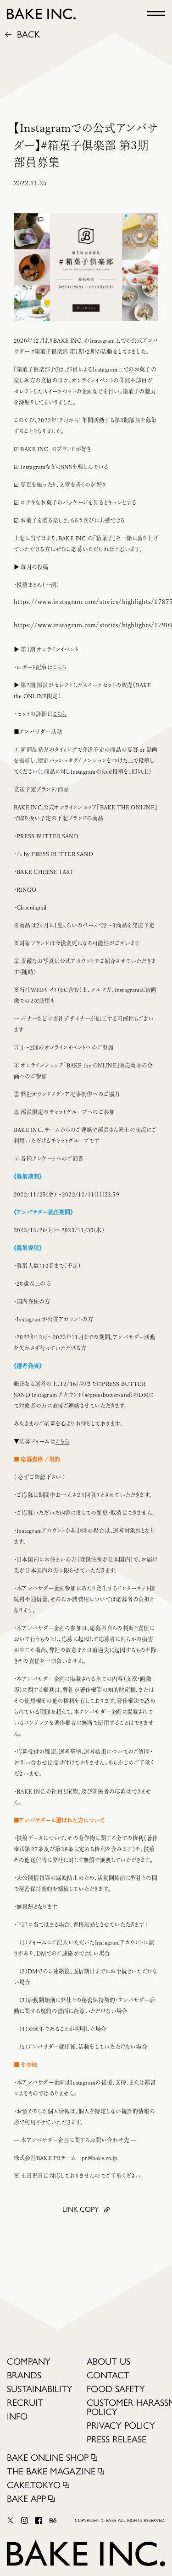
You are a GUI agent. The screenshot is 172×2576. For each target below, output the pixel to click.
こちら (60, 667)
